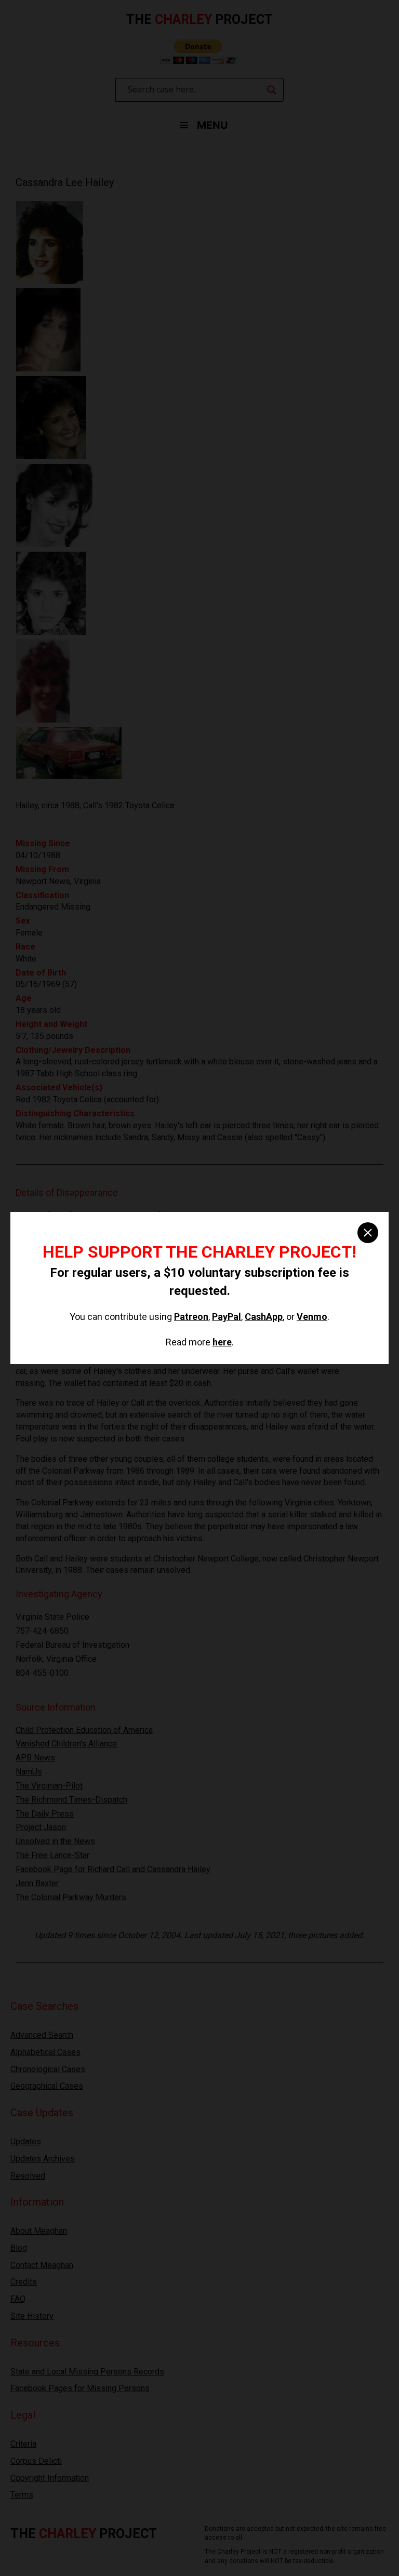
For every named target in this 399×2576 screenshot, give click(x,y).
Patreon (191, 1317)
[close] (368, 1233)
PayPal (227, 1317)
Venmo (312, 1317)
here (222, 1342)
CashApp (264, 1317)
